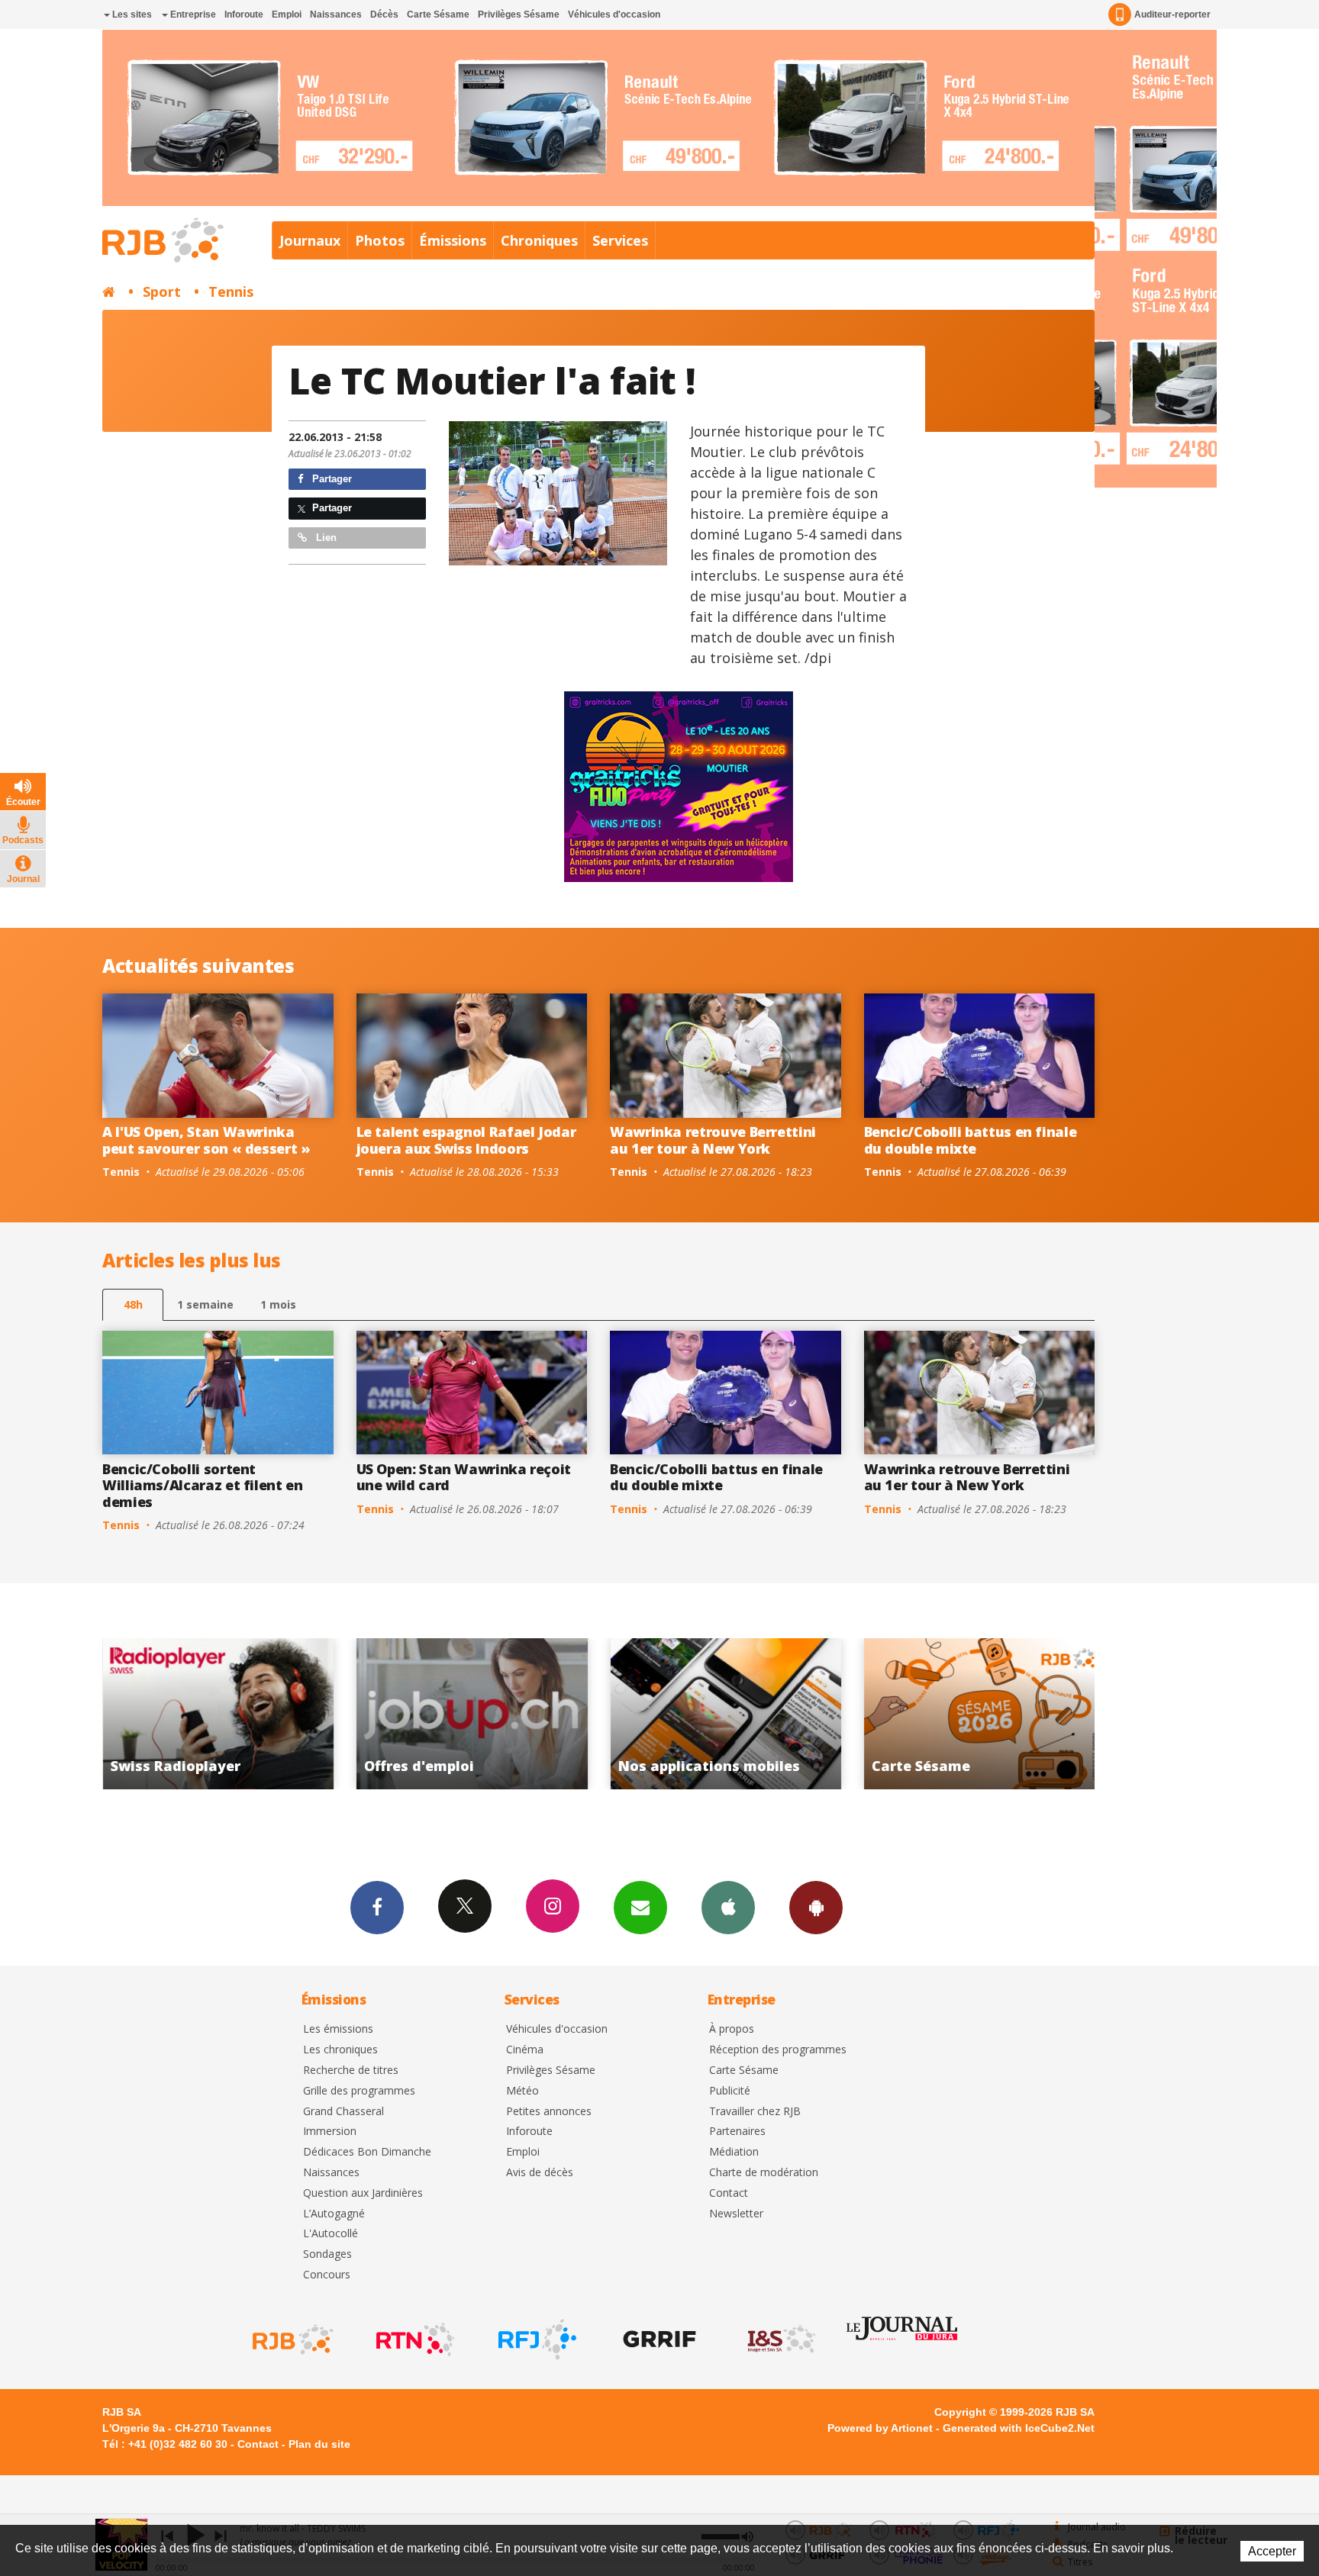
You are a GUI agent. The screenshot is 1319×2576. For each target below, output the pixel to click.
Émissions (453, 240)
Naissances (336, 14)
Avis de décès (540, 2173)
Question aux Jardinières (363, 2193)
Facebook (377, 1908)
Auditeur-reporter (1172, 14)
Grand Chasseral (343, 2112)
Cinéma (525, 2050)
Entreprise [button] (192, 14)
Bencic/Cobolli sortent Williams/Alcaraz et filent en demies (203, 1485)
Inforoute (244, 14)
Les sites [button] (131, 14)
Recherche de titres (351, 2070)
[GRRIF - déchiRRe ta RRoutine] (658, 2339)
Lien (325, 538)
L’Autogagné (334, 2214)
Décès (384, 14)
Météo (522, 2091)
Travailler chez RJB (755, 2112)
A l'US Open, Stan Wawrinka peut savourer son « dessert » (206, 1140)
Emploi (287, 14)
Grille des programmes (359, 2091)
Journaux (310, 240)
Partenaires (737, 2132)
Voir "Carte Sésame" (726, 1714)
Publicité (730, 2091)
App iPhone (728, 1908)
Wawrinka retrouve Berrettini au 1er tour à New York (713, 1140)
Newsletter (736, 2214)
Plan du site (319, 2444)
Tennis (231, 291)
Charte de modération (764, 2173)
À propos (732, 2029)
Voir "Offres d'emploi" (218, 1714)
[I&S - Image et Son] (780, 2339)
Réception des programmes (778, 2050)
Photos (380, 240)
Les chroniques (340, 2050)
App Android (816, 1908)
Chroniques (539, 240)
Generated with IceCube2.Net (1019, 2428)
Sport (162, 291)
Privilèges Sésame (519, 14)
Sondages (327, 2254)
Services (620, 240)
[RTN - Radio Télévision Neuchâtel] (414, 2339)
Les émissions (338, 2029)
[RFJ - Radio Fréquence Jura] (536, 2339)
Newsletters (640, 1908)
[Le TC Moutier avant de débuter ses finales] (558, 493)
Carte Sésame (438, 14)
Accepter (1272, 2551)
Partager (331, 479)
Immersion (330, 2132)
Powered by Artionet (880, 2428)
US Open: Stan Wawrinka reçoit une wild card (464, 1477)
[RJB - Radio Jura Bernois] (292, 2339)
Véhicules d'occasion (614, 14)
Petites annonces (549, 2112)
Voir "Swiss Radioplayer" (980, 1714)
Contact (729, 2193)
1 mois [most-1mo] (278, 1304)
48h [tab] (133, 1304)
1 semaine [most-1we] (205, 1304)
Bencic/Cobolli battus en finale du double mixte (971, 1140)
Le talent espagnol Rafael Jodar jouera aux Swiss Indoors (466, 1140)
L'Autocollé (331, 2234)
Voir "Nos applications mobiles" (472, 1714)
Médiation (734, 2152)
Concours (327, 2275)
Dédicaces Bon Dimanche (367, 2152)
